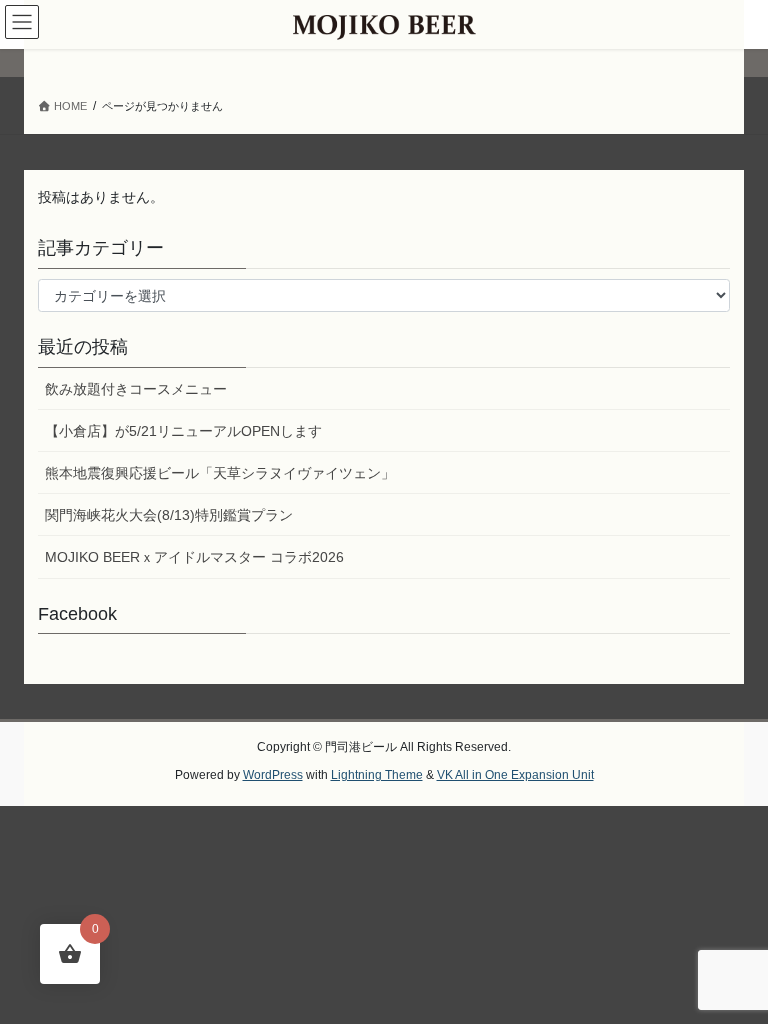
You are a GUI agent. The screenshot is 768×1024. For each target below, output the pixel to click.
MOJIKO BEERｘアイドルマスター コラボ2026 (194, 557)
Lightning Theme (377, 775)
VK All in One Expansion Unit (515, 775)
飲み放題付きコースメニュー (136, 389)
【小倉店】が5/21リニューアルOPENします (183, 431)
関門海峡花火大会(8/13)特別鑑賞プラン (169, 515)
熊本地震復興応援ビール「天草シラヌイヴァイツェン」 (220, 473)
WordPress (273, 775)
